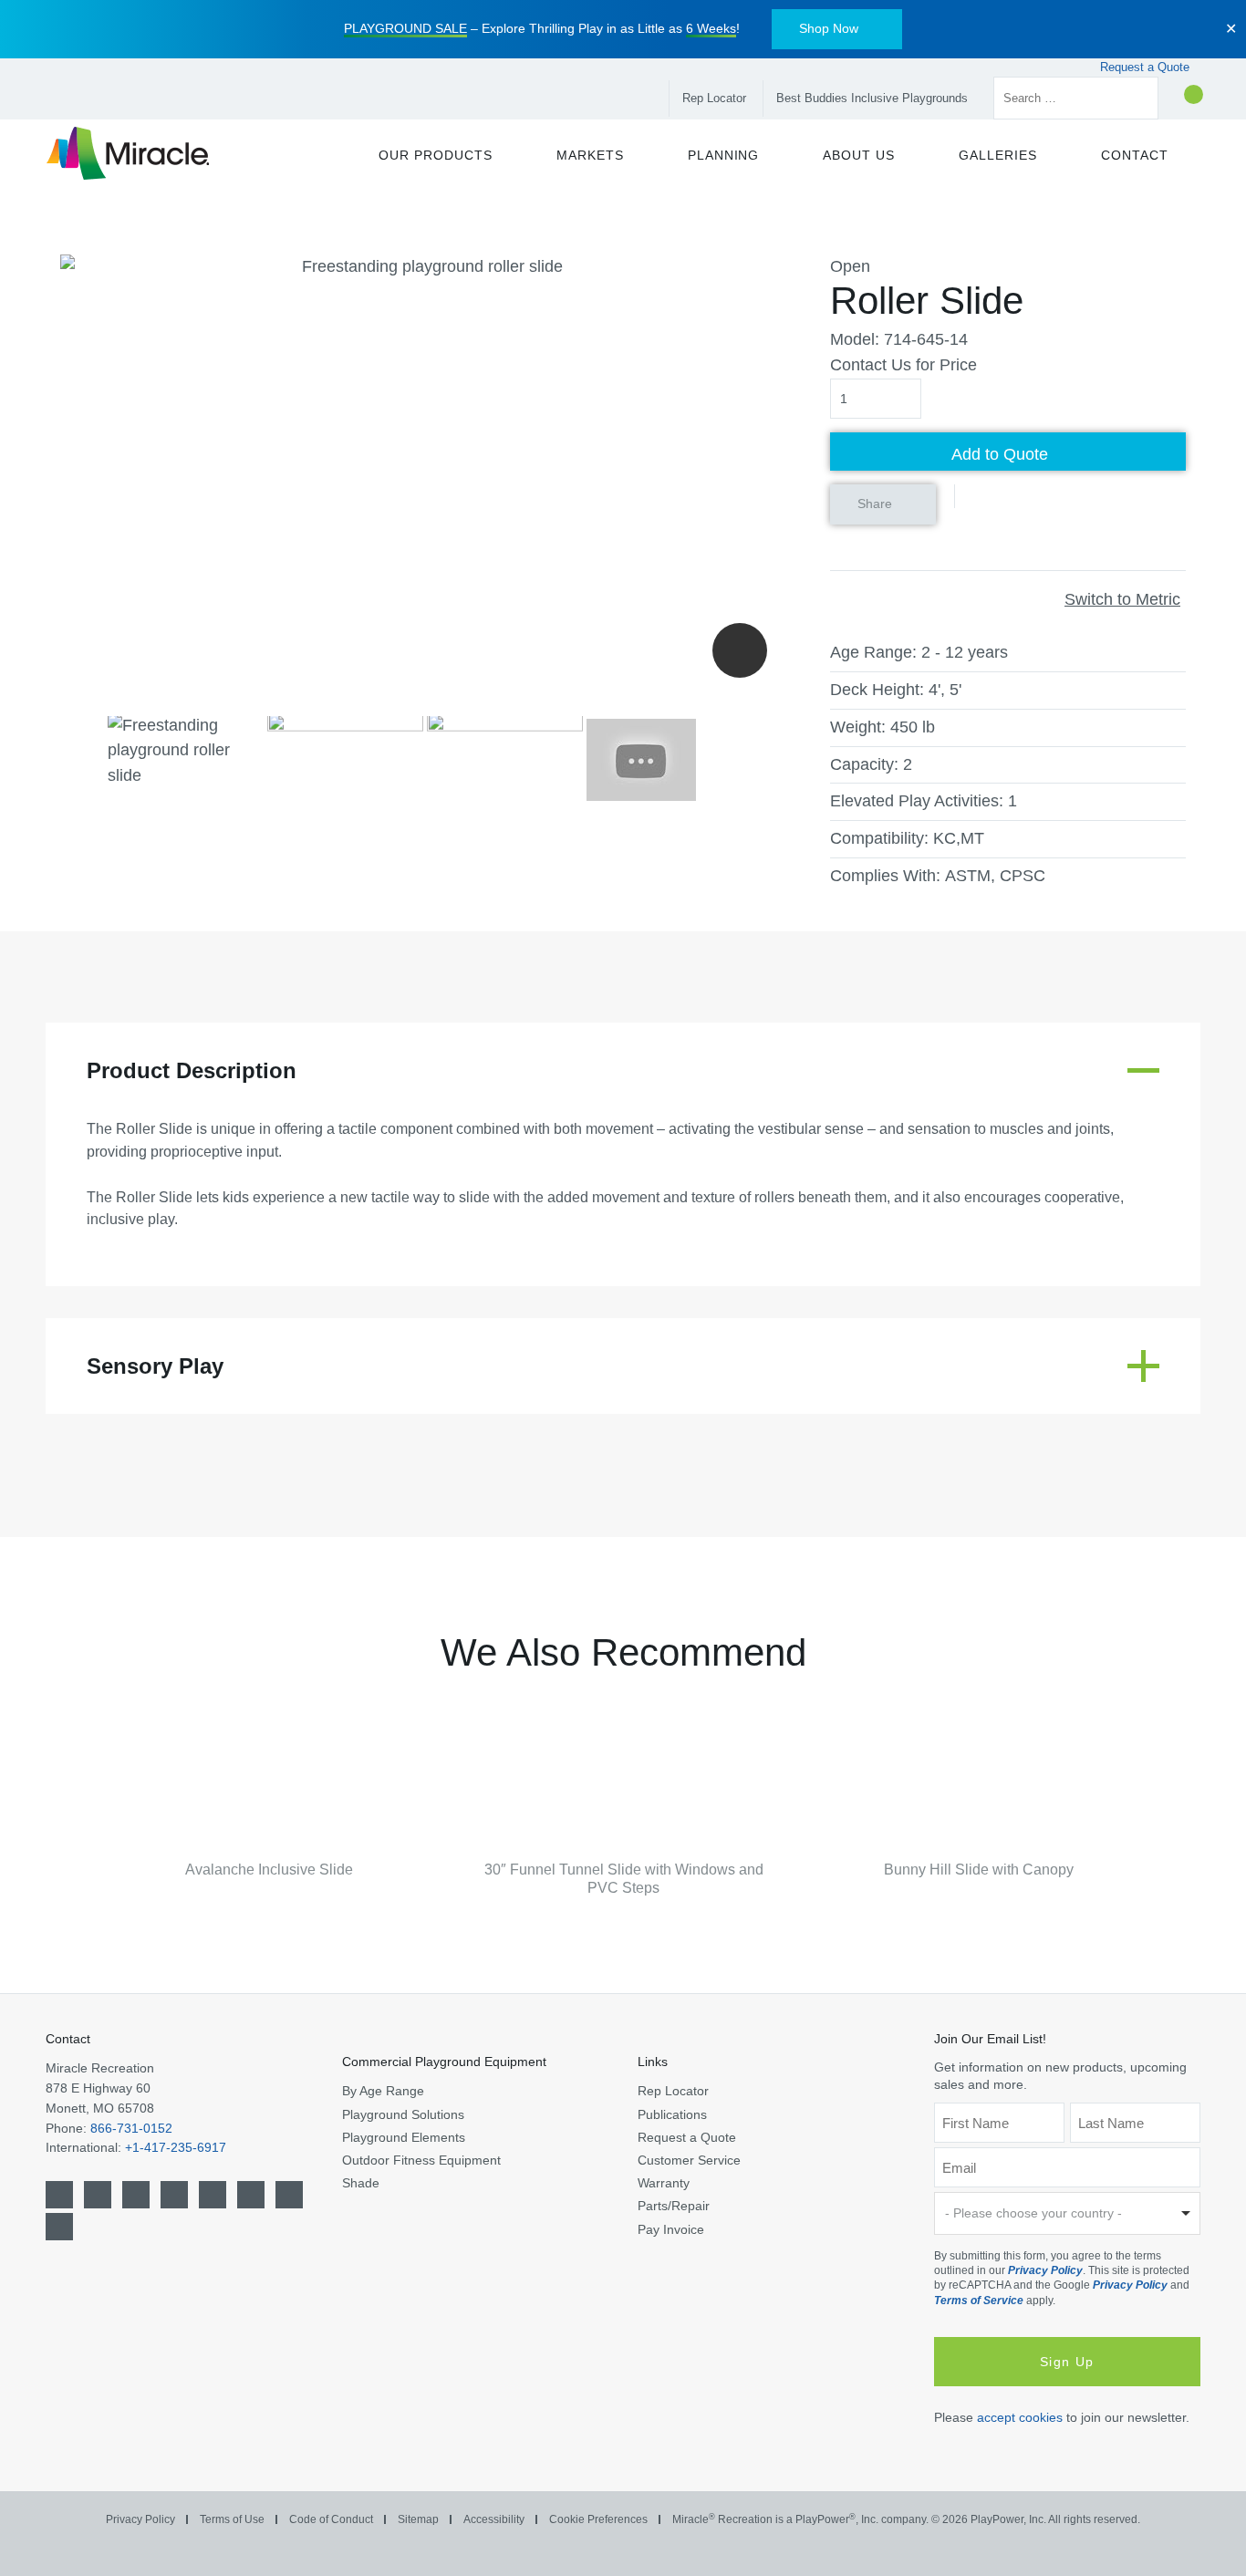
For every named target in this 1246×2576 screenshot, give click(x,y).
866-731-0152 (131, 2128)
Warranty (664, 2183)
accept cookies (1020, 2417)
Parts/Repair (674, 2206)
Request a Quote (1147, 67)
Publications (672, 2114)
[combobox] (1068, 2213)
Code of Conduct (331, 2519)
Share (875, 504)
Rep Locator (714, 98)
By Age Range (383, 2091)
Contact (68, 2039)
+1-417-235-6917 (176, 2147)
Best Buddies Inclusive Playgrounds (872, 98)
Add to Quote (1000, 454)
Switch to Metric (1122, 599)
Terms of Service (979, 2301)
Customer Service (689, 2160)
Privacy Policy (1045, 2270)
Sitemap (418, 2519)
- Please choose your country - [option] (1033, 2213)
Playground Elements (404, 2137)
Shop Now (829, 28)
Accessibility (494, 2519)
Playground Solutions (403, 2114)
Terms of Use (232, 2519)
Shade (361, 2183)
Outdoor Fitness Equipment (421, 2160)
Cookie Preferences (598, 2519)
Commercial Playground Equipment (444, 2062)
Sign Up (1067, 2362)
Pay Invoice (671, 2229)
